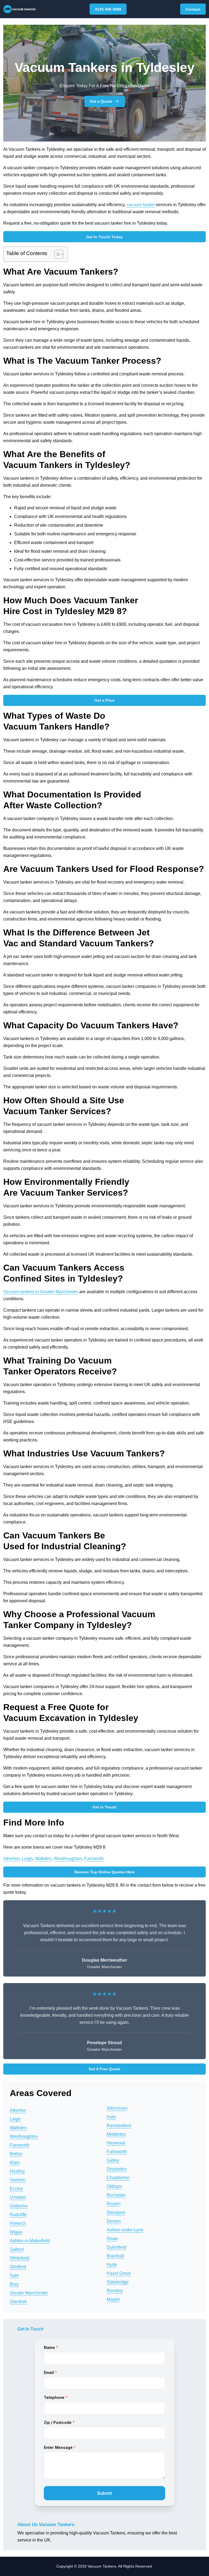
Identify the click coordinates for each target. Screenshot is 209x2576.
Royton (114, 2204)
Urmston (18, 2197)
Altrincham (117, 2108)
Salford (17, 2249)
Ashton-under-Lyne (125, 2230)
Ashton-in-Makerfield (30, 2241)
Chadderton (118, 2178)
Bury (14, 2284)
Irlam (15, 2162)
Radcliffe (18, 2215)
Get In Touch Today (104, 237)
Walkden (43, 1859)
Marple (113, 2299)
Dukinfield (116, 2247)
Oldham (114, 2186)
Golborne (19, 2206)
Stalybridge (118, 2282)
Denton (114, 2221)
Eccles (16, 2189)
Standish (18, 2302)
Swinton (18, 2180)
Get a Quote (101, 101)
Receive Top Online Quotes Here (104, 1872)
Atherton (11, 1859)
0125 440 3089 (108, 9)
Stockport (116, 2212)
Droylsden (117, 2169)
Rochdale (116, 2195)
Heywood (116, 2143)
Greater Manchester (29, 2293)
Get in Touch (104, 1807)
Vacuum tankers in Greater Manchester (41, 1292)
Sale (14, 2275)
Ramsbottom (119, 2126)
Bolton (16, 2154)
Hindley (17, 2171)
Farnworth (94, 1859)
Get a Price (104, 700)
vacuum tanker (141, 205)
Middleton (116, 2134)
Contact (193, 9)
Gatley (113, 2160)
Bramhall (115, 2256)
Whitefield (19, 2258)
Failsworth (117, 2152)
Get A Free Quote (104, 2069)
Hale (111, 2117)
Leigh (27, 1859)
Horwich (18, 2223)
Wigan (16, 2232)
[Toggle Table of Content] (56, 254)
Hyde (112, 2265)
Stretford (18, 2267)
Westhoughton (68, 1859)
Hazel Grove (119, 2273)
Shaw (112, 2239)
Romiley (115, 2291)
